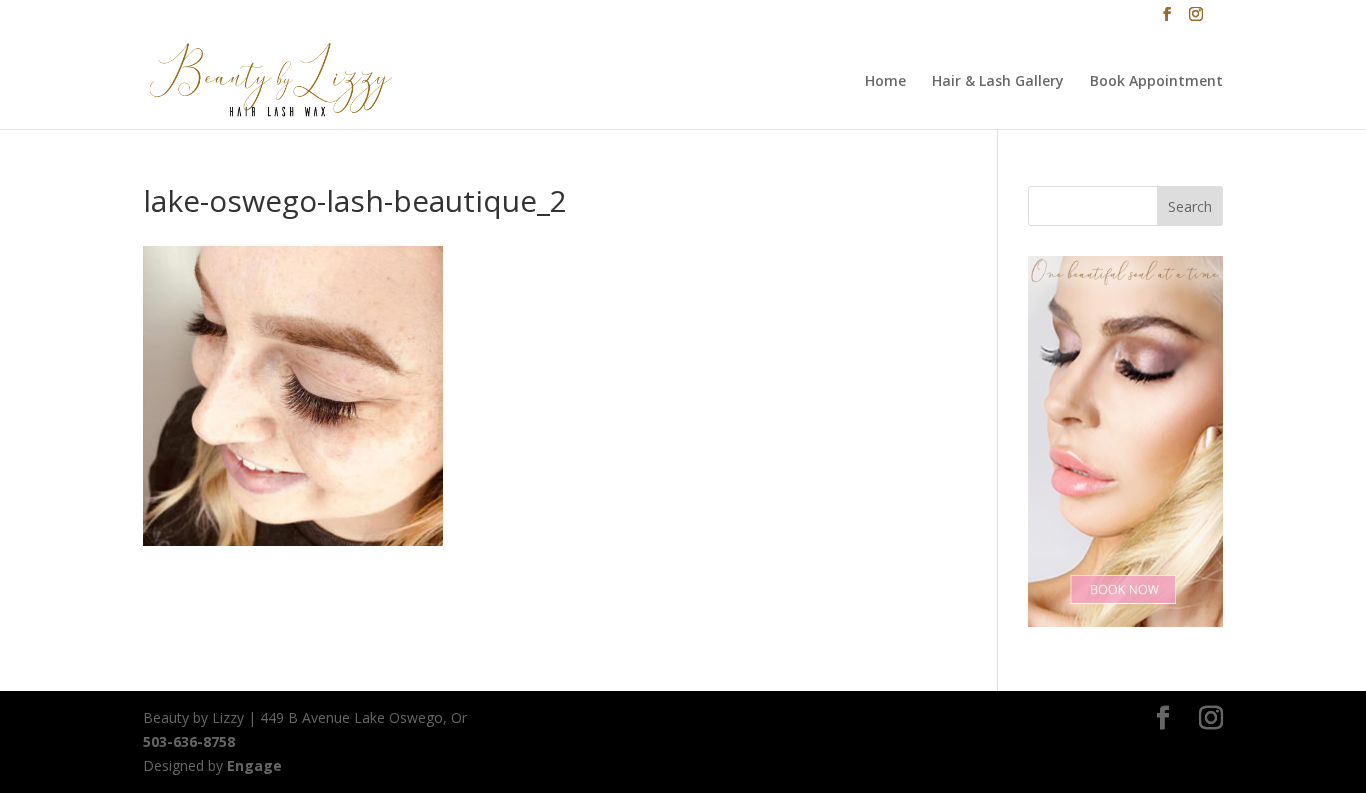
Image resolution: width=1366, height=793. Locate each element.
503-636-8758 (189, 741)
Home (885, 82)
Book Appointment (1156, 82)
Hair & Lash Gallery (998, 82)
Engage (254, 765)
